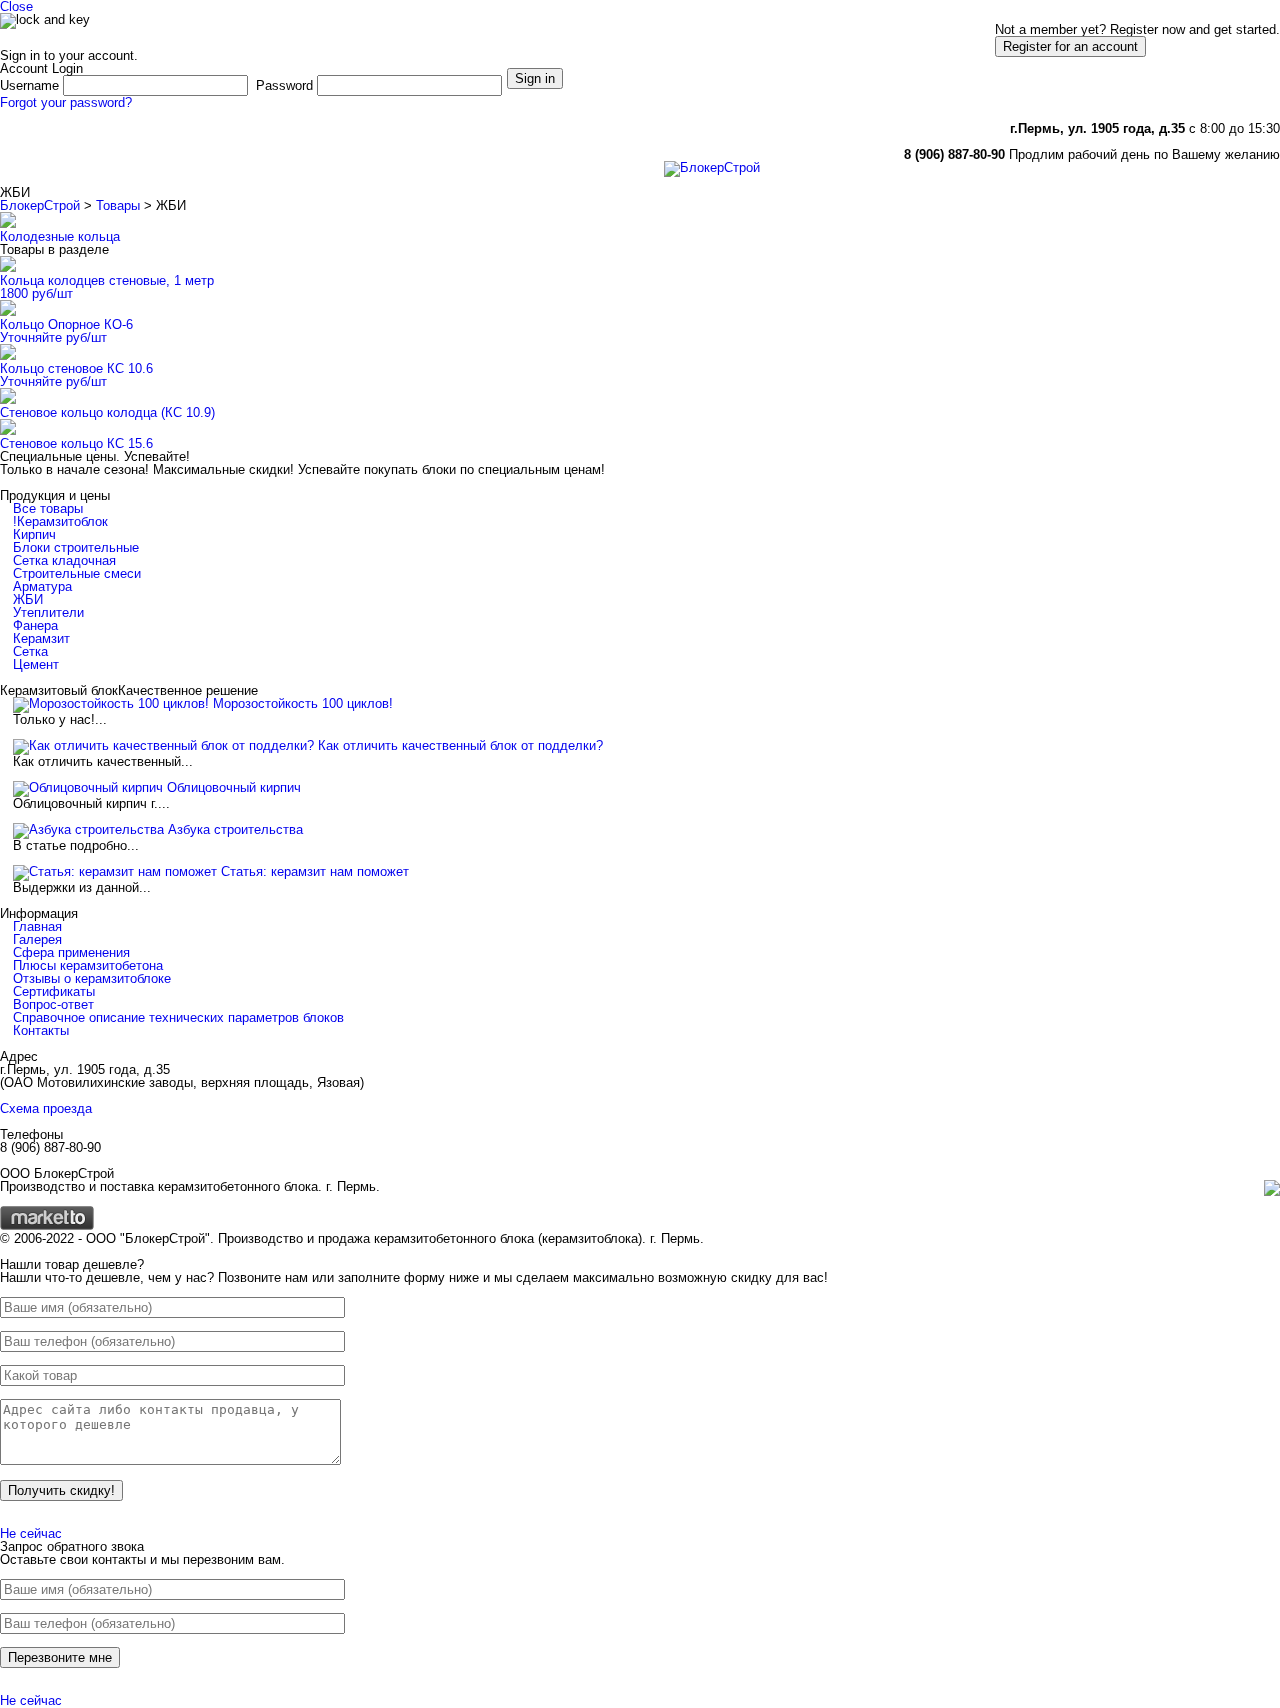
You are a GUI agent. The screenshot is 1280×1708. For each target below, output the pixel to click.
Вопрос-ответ (53, 1004)
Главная (37, 151)
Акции (106, 151)
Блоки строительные (76, 547)
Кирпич (34, 534)
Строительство (523, 151)
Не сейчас (31, 1533)
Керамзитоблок (195, 151)
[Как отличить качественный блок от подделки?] (163, 745)
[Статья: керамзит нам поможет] (115, 871)
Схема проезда (46, 1108)
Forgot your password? (66, 102)
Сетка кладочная (64, 560)
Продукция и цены (322, 151)
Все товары (48, 508)
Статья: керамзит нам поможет (315, 871)
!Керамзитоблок (60, 521)
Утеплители (48, 612)
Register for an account (1070, 46)
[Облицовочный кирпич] (88, 787)
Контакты (623, 151)
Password (284, 85)
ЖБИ (28, 599)
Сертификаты (54, 991)
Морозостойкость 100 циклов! (303, 703)
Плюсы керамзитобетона (88, 965)
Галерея (427, 151)
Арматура (42, 586)
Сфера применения (71, 952)
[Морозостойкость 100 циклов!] (111, 703)
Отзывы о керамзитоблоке (92, 978)
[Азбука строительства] (88, 829)
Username (29, 85)
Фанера (35, 625)
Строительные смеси (77, 573)
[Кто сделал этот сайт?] (47, 1225)
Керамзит (41, 638)
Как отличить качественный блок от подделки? (460, 745)
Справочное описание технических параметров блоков (178, 1017)
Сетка (30, 651)
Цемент (36, 664)
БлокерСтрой (40, 205)
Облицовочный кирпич (234, 787)
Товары (118, 205)
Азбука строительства (235, 829)
